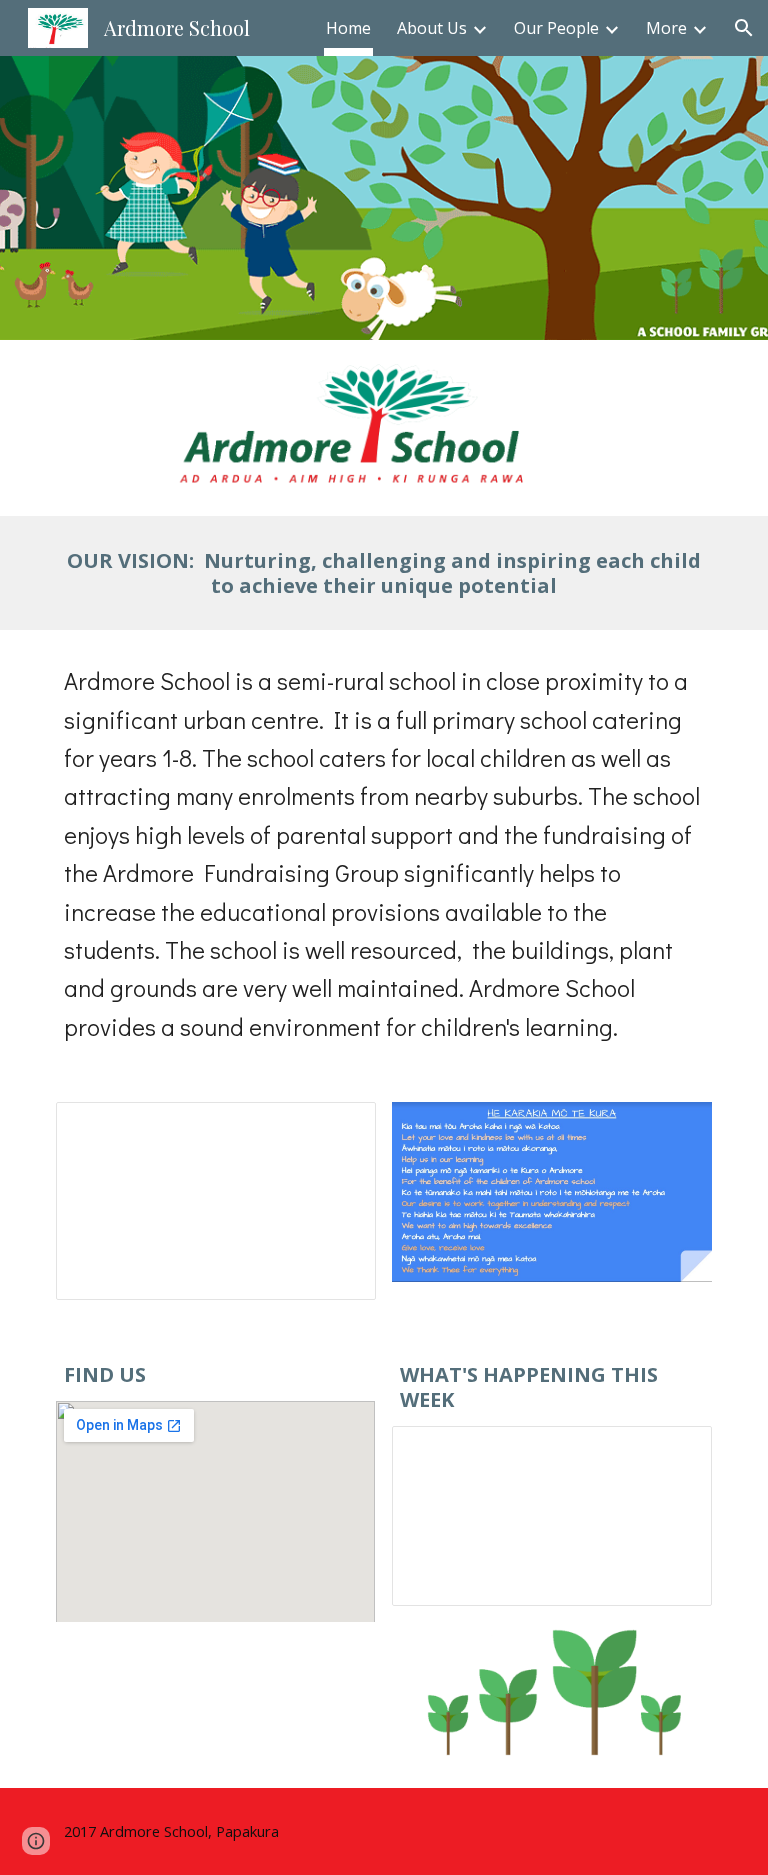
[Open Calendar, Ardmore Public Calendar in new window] (674, 1452)
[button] (744, 28)
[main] (383, 573)
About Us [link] (432, 28)
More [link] (666, 28)
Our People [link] (556, 28)
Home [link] (348, 28)
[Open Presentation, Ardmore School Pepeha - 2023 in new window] (338, 1128)
